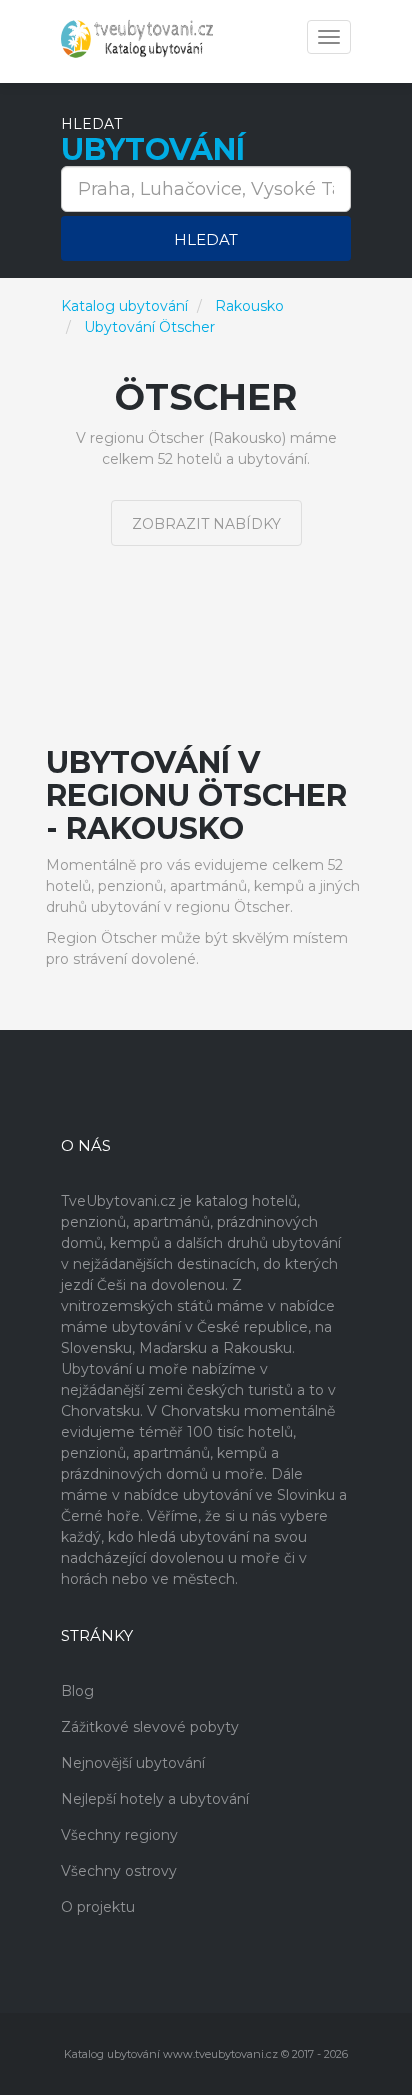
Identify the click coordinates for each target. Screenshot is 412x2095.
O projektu (98, 1907)
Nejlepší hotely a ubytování (155, 1799)
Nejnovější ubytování (133, 1763)
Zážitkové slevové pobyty (150, 1727)
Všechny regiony (119, 1835)
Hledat (206, 239)
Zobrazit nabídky (206, 524)
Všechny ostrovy (119, 1871)
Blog (77, 1691)
